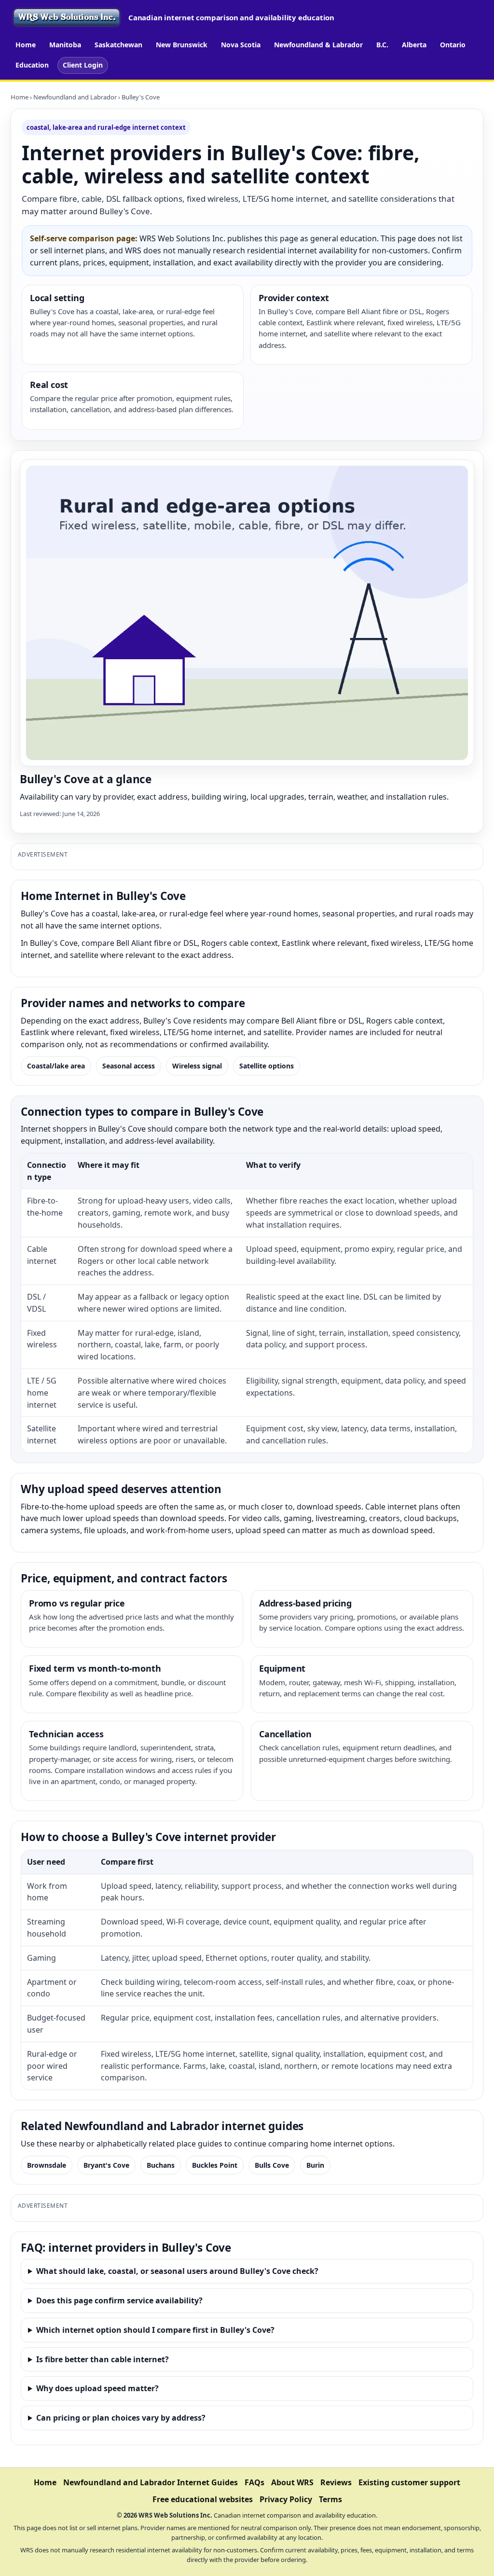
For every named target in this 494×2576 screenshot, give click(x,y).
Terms (330, 2499)
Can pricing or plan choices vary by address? (121, 2418)
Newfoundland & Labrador (318, 45)
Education (32, 65)
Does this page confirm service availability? (119, 2300)
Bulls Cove (272, 2165)
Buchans (161, 2165)
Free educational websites (203, 2499)
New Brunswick (182, 45)
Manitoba (65, 45)
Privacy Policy (286, 2499)
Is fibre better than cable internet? (103, 2359)
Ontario (453, 45)
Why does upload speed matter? (97, 2388)
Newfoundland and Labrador (75, 97)
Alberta (414, 45)
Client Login (83, 65)
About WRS (292, 2482)
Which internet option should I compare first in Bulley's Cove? (155, 2330)
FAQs (254, 2482)
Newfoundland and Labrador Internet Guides (151, 2482)
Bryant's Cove (106, 2165)
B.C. (382, 45)
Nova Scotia (241, 45)
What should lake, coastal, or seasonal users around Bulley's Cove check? (177, 2271)
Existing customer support (409, 2482)
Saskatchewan (118, 45)
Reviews (336, 2482)
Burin (315, 2165)
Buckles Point (215, 2165)
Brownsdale (47, 2165)
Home (26, 45)
